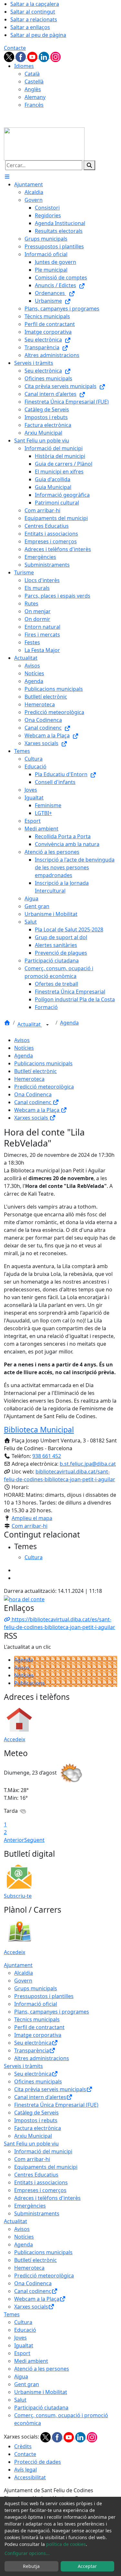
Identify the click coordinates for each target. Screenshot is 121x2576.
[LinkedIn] (45, 56)
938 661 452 (47, 1456)
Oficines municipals (38, 2081)
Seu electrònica (33, 2043)
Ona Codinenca (33, 1094)
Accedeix (15, 1739)
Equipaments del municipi (46, 2167)
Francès (34, 105)
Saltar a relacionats (34, 19)
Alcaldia (24, 1973)
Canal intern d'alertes (40, 2097)
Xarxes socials (32, 1118)
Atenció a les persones (42, 2369)
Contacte (15, 48)
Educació (25, 2330)
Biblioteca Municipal (39, 1429)
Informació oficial (36, 2004)
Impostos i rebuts (36, 2120)
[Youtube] (33, 56)
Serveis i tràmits (23, 2066)
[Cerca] (89, 165)
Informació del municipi (43, 2151)
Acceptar (87, 2566)
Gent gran (27, 2384)
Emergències (30, 2206)
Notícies (24, 1048)
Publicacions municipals (43, 1063)
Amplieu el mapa (32, 1518)
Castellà (34, 82)
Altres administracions (42, 2058)
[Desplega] (47, 1025)
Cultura (23, 2322)
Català (32, 74)
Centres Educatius (36, 2175)
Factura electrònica (38, 2128)
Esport (22, 2353)
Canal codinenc (33, 1102)
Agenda (69, 1023)
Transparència (32, 2050)
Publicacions (30, 1683)
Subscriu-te (18, 1896)
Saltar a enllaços (30, 27)
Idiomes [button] (24, 66)
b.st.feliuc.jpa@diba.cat (88, 1464)
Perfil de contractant (39, 2027)
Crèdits (23, 2446)
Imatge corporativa (38, 2035)
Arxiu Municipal (33, 2136)
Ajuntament (18, 1965)
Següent (34, 1840)
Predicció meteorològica (44, 1087)
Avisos (22, 1040)
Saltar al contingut (33, 12)
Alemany (35, 97)
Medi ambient (31, 2361)
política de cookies (66, 2544)
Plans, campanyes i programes (52, 2012)
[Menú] (7, 177)
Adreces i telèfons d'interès (47, 2198)
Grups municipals (36, 1988)
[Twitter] (10, 56)
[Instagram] (55, 56)
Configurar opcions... (27, 2553)
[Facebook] (21, 56)
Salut (20, 2400)
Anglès (33, 89)
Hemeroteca (29, 1079)
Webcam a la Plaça (37, 1110)
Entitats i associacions (41, 2182)
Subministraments (37, 2213)
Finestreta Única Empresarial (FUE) (56, 2105)
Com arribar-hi (30, 1526)
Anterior (14, 1840)
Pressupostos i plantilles (44, 1996)
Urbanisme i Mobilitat (41, 2392)
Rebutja (31, 2566)
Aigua (21, 2376)
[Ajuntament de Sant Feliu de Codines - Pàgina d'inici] (44, 143)
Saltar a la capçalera (35, 4)
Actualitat (30, 1025)
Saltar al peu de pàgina (38, 35)
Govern (23, 1981)
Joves (20, 2338)
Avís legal (25, 2470)
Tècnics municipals (37, 2019)
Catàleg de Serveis (36, 2113)
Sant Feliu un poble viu (31, 2144)
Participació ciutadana (41, 2408)
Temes (12, 2314)
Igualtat (24, 2345)
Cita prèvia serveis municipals (50, 2089)
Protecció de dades (38, 2462)
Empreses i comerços (40, 2190)
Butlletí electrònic (35, 1071)
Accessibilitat (30, 2477)
